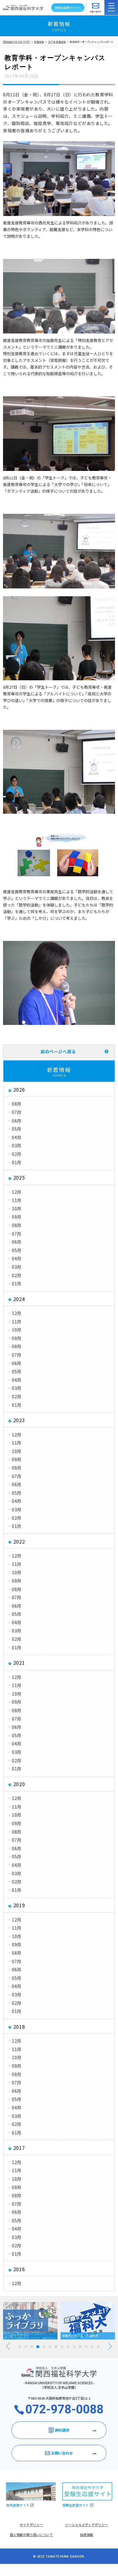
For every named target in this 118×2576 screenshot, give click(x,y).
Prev (8, 2346)
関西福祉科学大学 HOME (16, 42)
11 (80, 2347)
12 (86, 2347)
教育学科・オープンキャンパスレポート (92, 42)
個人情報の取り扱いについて (31, 2535)
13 (92, 2347)
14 (98, 2347)
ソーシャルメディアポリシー (87, 2525)
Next (110, 2346)
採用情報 (87, 2535)
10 (74, 2347)
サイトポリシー (31, 2525)
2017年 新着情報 (57, 42)
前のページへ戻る (58, 1051)
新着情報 (39, 42)
